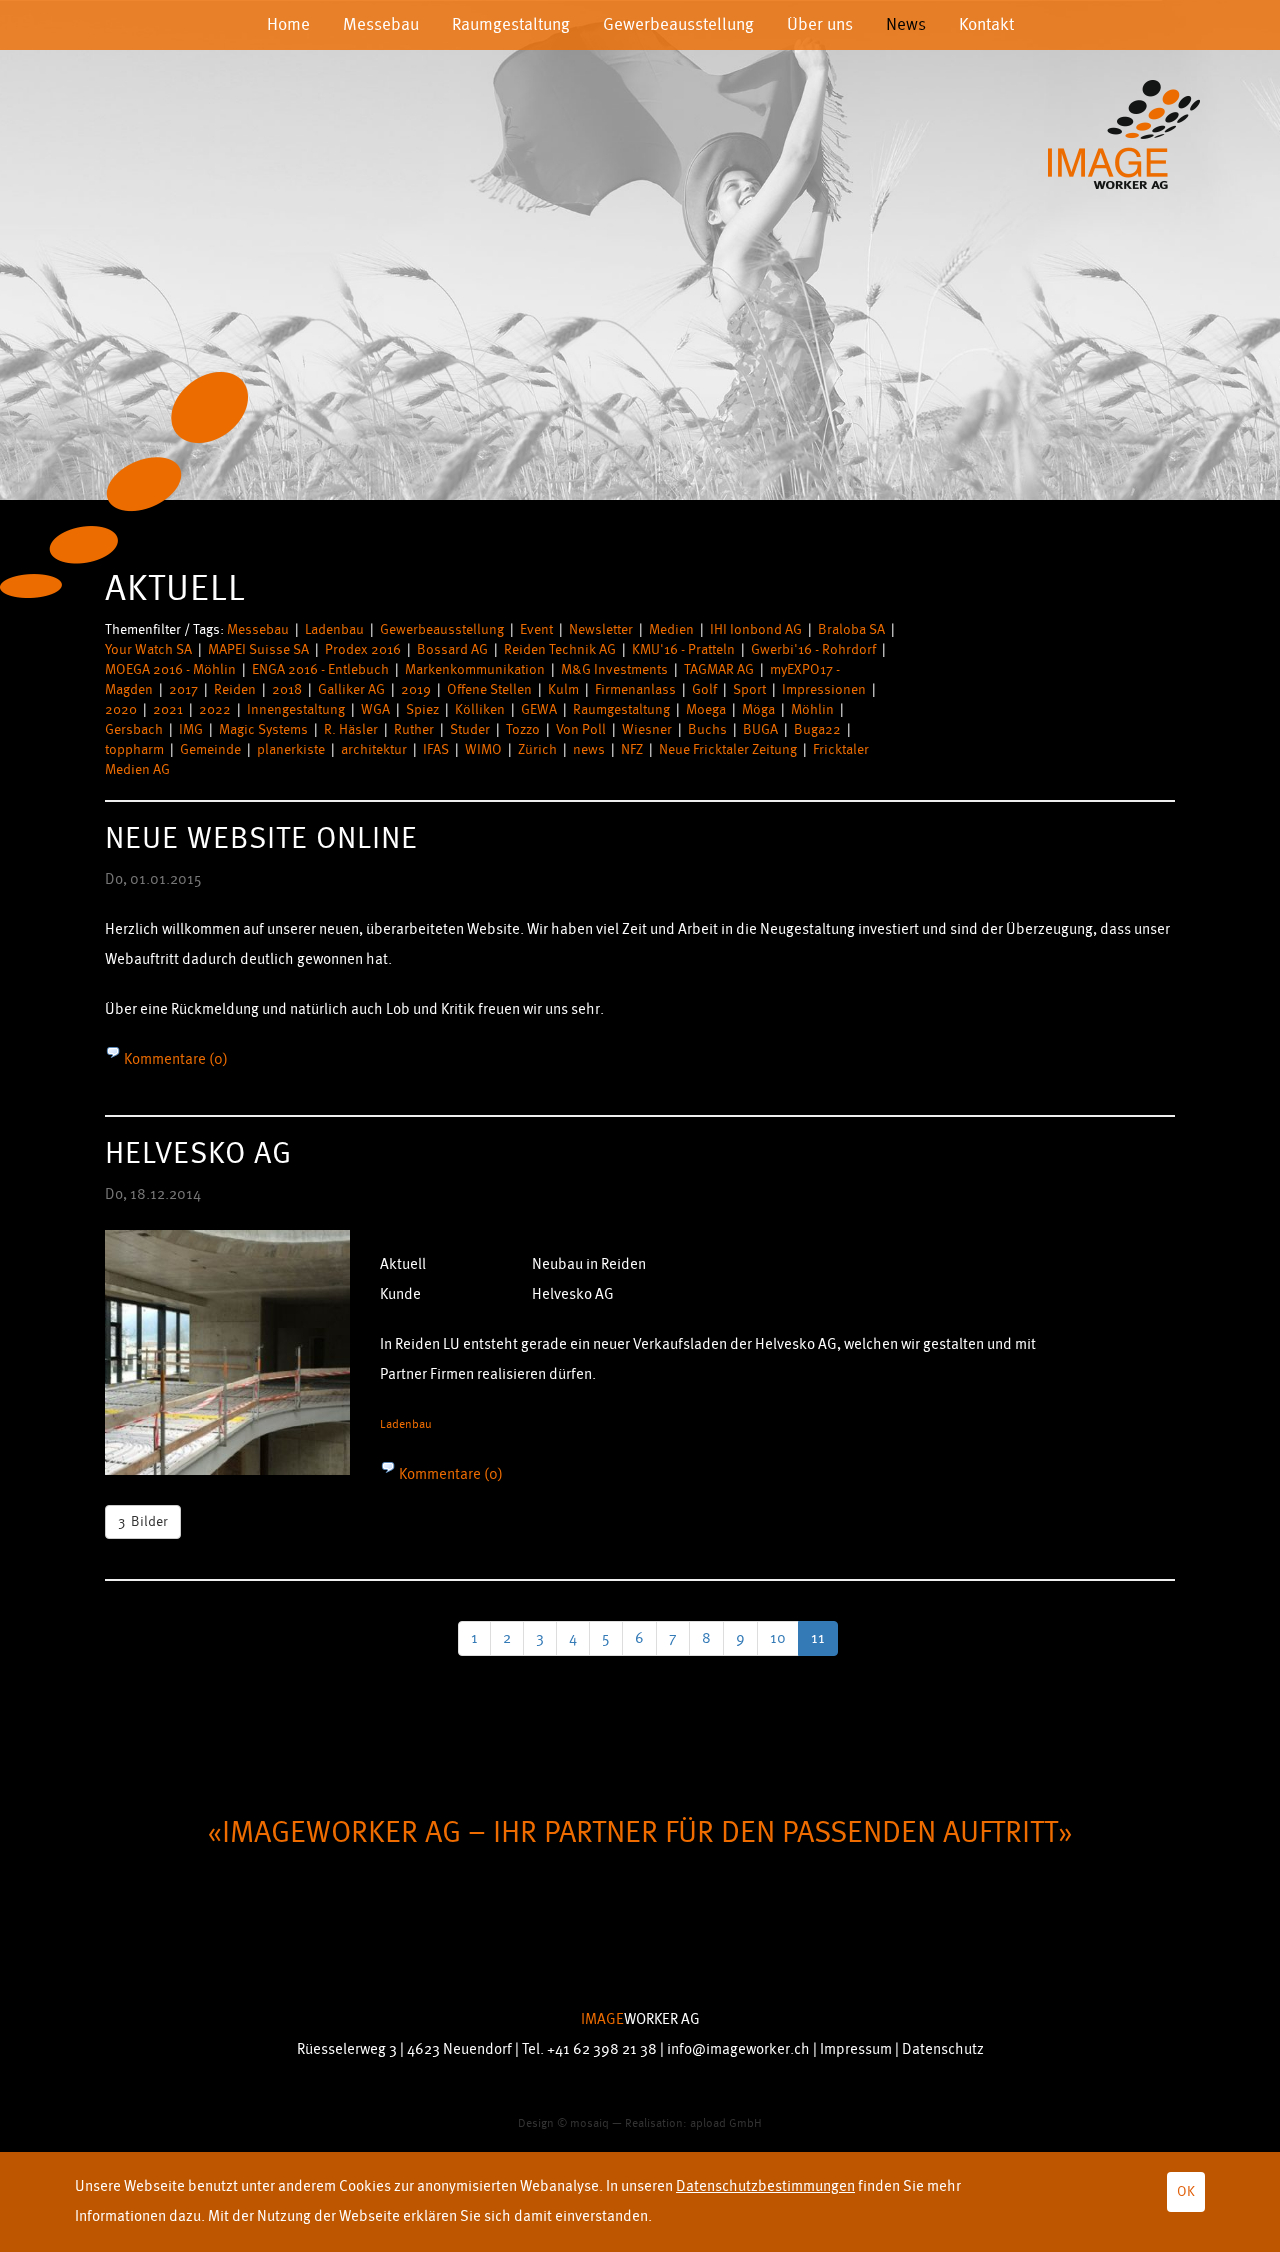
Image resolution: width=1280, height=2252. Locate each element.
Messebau (381, 24)
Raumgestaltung (511, 24)
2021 (168, 709)
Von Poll (581, 729)
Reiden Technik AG (560, 649)
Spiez (422, 709)
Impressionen (824, 689)
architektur (374, 749)
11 (818, 1638)
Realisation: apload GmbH (693, 2123)
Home (288, 24)
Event (536, 629)
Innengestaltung (296, 709)
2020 (121, 709)
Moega (706, 709)
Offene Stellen (489, 689)
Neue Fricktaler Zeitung (728, 749)
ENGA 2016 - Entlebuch (320, 669)
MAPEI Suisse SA (258, 649)
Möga (758, 709)
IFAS (436, 749)
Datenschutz (943, 2049)
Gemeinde (210, 749)
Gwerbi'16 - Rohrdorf (813, 649)
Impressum (856, 2049)
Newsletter (601, 629)
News (906, 24)
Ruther (414, 729)
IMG (191, 729)
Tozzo (523, 729)
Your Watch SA (148, 649)
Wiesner (647, 729)
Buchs (707, 729)
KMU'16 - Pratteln (683, 649)
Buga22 (817, 729)
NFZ (632, 749)
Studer (470, 729)
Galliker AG (351, 689)
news (589, 749)
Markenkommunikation (475, 669)
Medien (671, 629)
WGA (375, 709)
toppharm (134, 749)
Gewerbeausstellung (678, 24)
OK (1186, 2191)
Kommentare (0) (174, 1059)
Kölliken (480, 709)
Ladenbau (334, 629)
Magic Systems (263, 729)
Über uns (820, 24)
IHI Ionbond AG (756, 629)
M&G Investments (614, 669)
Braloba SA (851, 629)
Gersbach (134, 729)
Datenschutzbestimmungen (765, 2186)
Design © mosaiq (563, 2123)
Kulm (563, 689)
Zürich (537, 749)
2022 (215, 709)
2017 (183, 689)
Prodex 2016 (363, 649)
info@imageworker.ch (738, 2049)
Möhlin (812, 709)
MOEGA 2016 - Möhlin (170, 669)
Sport (749, 689)
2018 (287, 689)
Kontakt (986, 24)
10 (778, 1638)
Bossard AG (452, 649)
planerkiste (291, 749)
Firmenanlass (635, 689)
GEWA (539, 709)
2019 (416, 689)
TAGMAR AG (719, 669)
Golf (704, 689)
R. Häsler (351, 729)
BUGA (760, 729)
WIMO (483, 749)
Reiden (235, 689)
